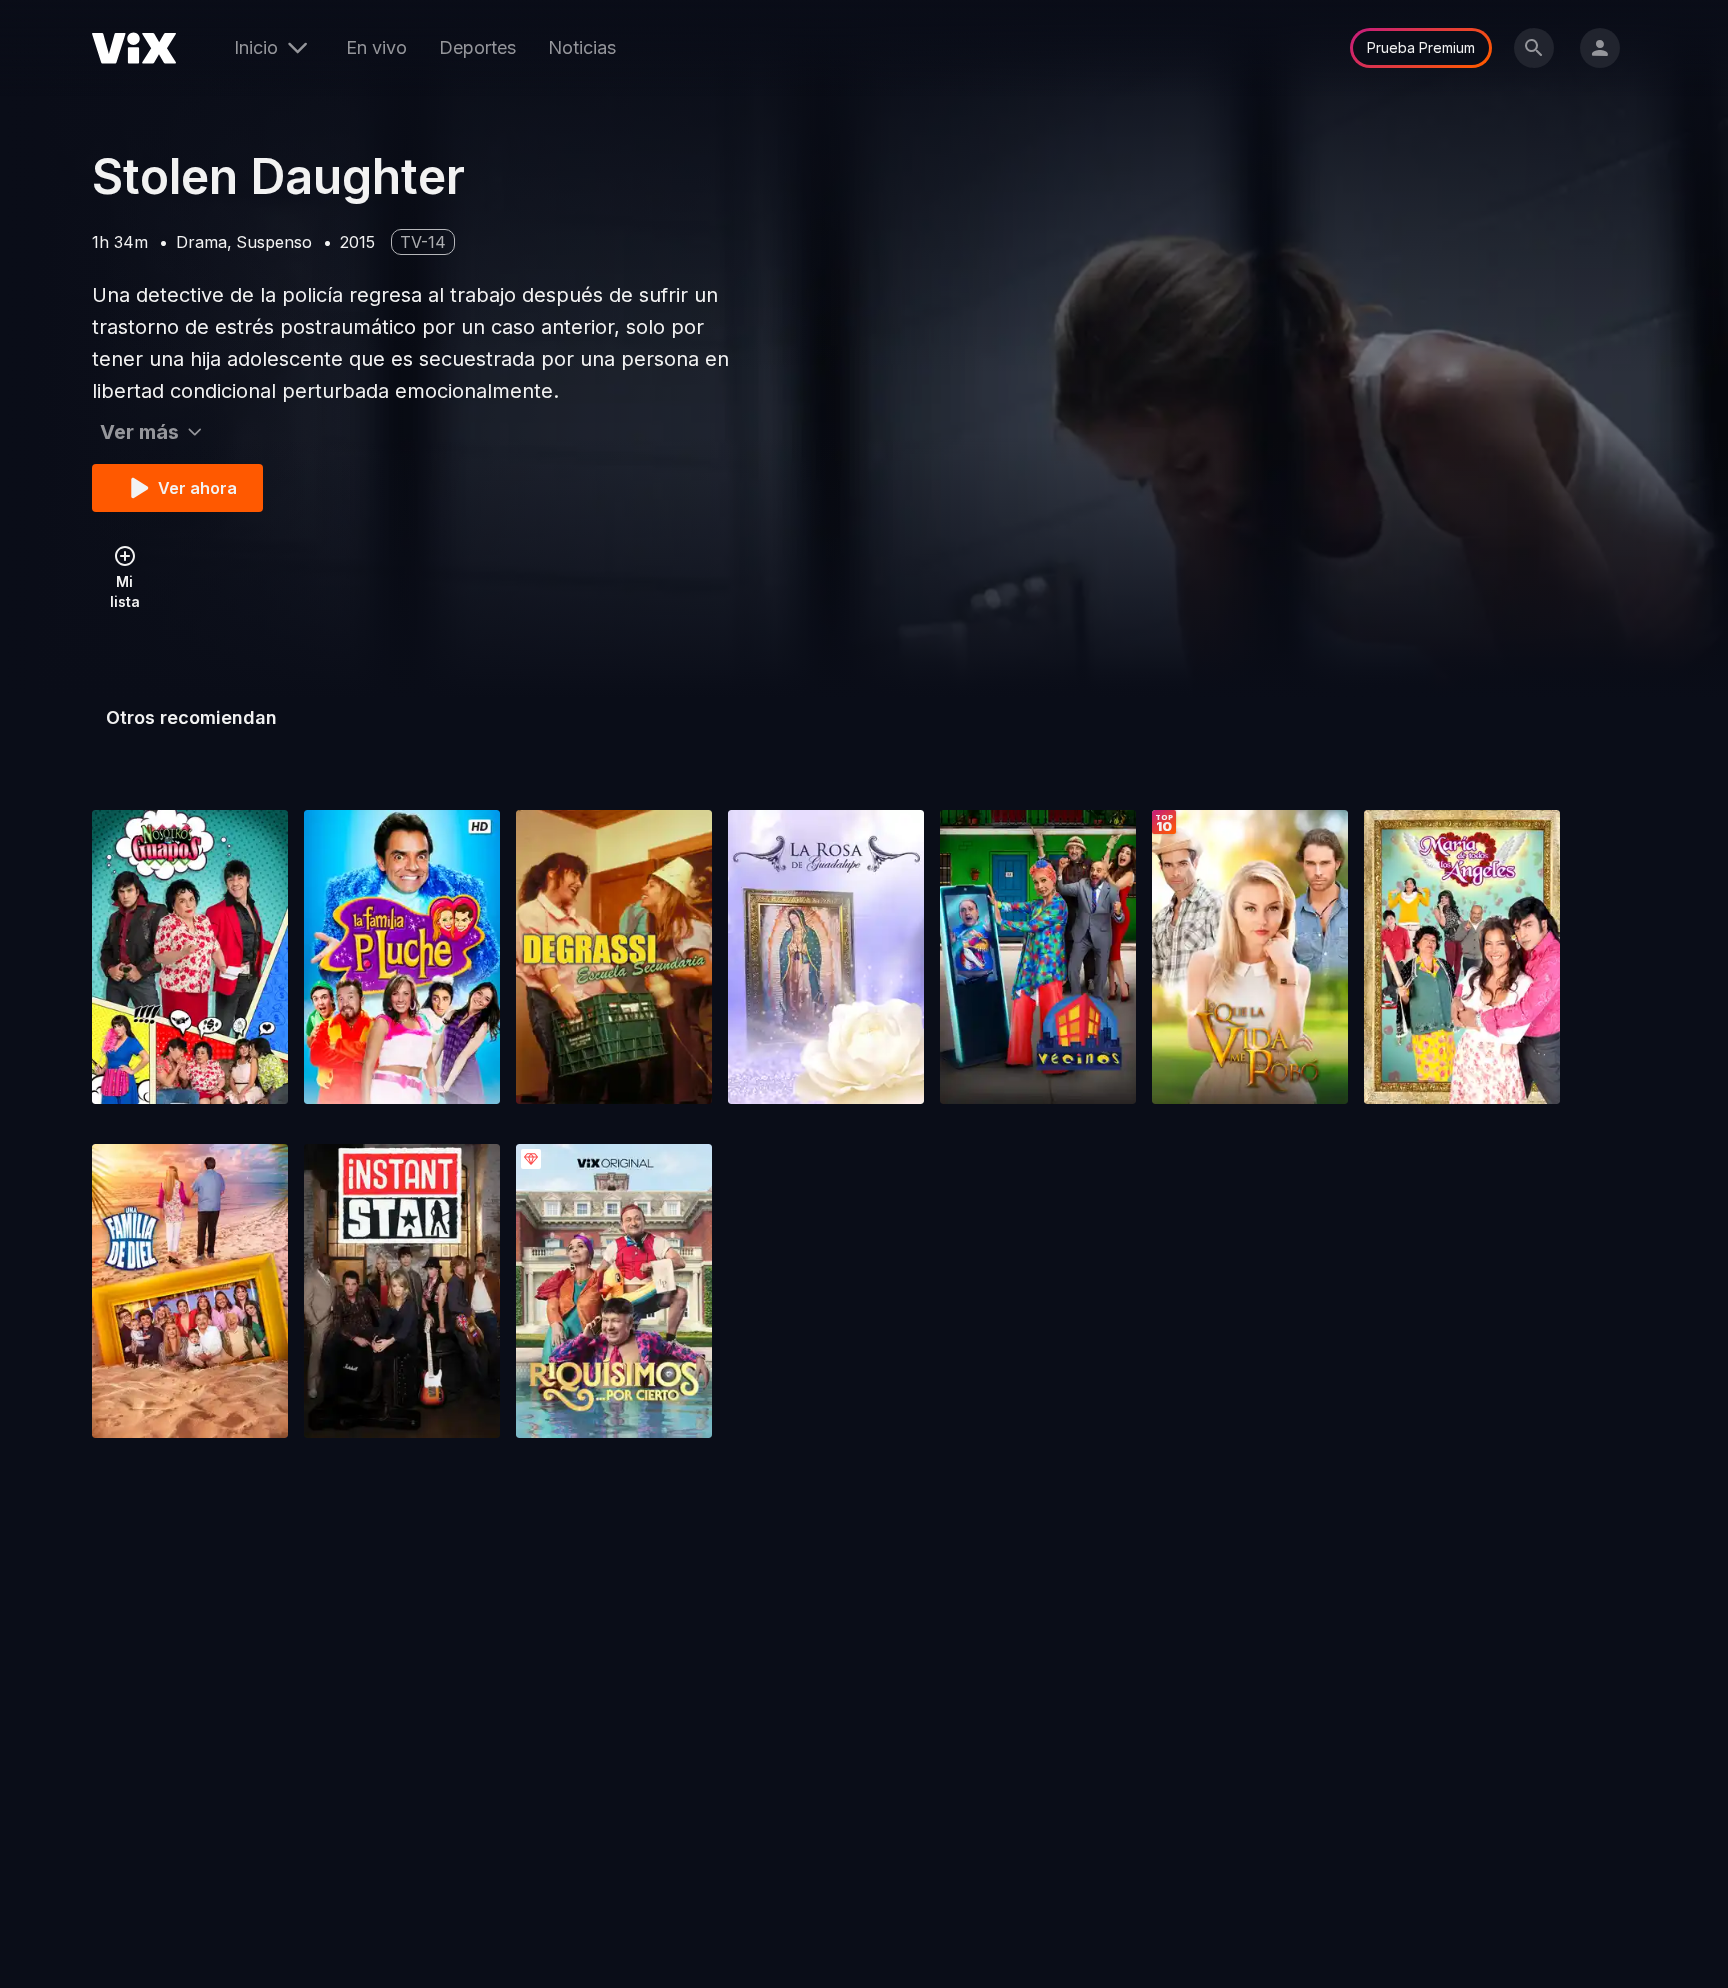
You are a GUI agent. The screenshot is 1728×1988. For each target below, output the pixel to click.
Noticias (582, 47)
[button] (190, 957)
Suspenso (274, 242)
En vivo (376, 47)
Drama (201, 242)
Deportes (477, 47)
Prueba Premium (1421, 47)
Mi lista (125, 591)
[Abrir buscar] (1534, 48)
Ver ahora (197, 488)
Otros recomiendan (191, 717)
